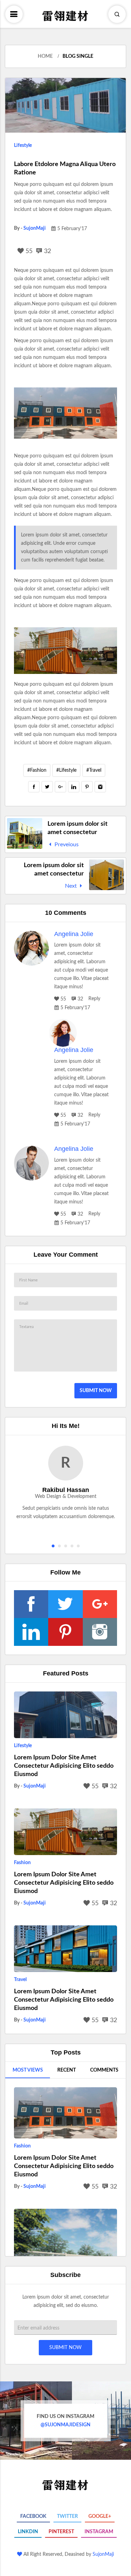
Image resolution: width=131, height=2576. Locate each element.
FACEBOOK (33, 2516)
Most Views (28, 2070)
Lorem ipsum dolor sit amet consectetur (78, 828)
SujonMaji (35, 228)
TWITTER (67, 2516)
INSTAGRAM (99, 2532)
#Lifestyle (66, 770)
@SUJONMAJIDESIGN (65, 2421)
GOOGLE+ (100, 2516)
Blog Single (78, 56)
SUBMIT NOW (96, 1391)
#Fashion (37, 770)
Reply (94, 999)
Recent (67, 2070)
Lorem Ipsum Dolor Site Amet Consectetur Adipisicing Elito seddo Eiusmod (64, 1766)
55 (28, 251)
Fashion (22, 1863)
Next (72, 886)
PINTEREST (61, 2532)
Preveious (66, 845)
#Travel (94, 770)
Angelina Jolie (74, 934)
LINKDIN (28, 2532)
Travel (20, 1980)
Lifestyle (23, 146)
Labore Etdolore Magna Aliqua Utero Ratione (65, 168)
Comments (104, 2070)
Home (45, 56)
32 (47, 251)
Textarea (26, 1327)
